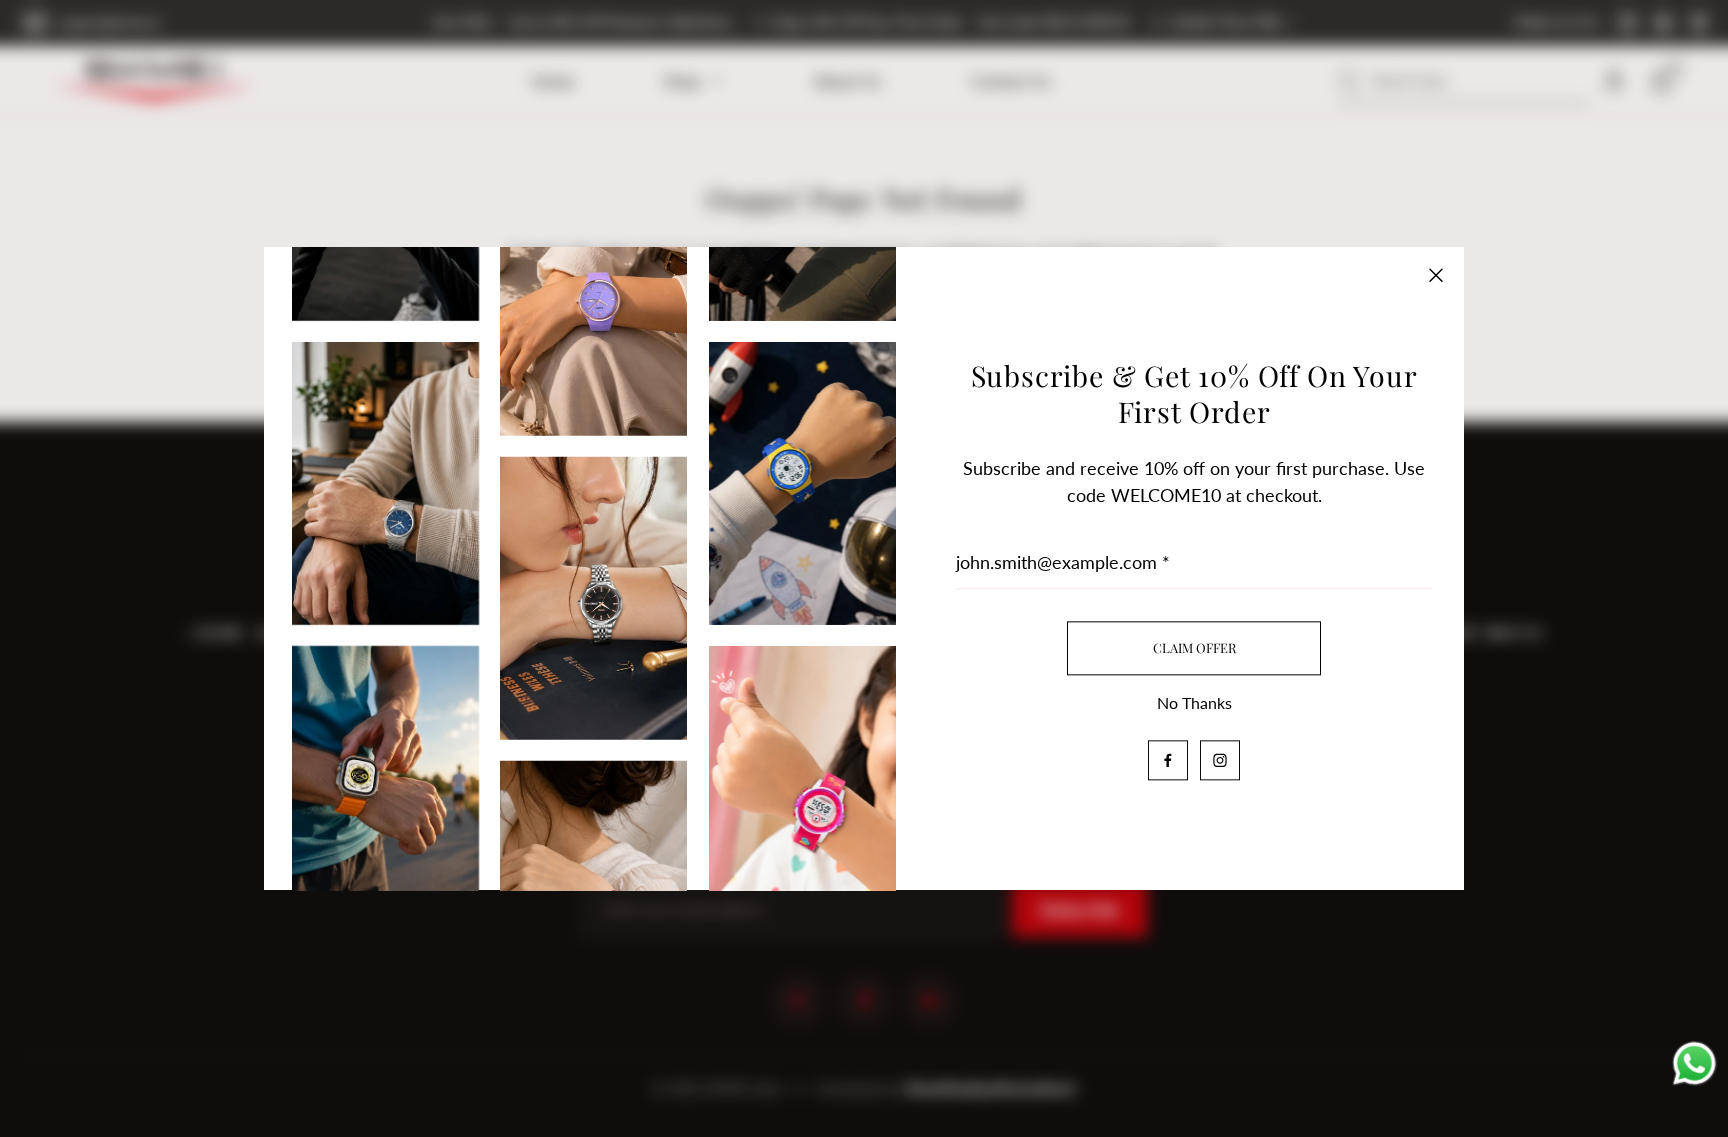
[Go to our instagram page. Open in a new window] (1220, 760)
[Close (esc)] (1436, 275)
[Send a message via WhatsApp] (1694, 1066)
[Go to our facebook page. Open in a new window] (1168, 760)
